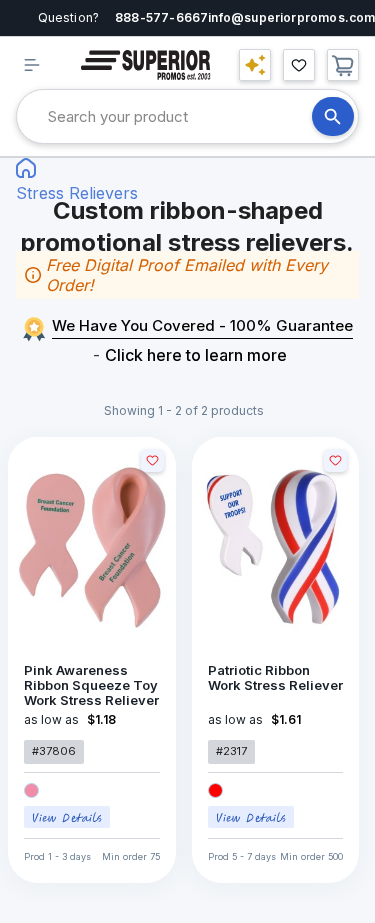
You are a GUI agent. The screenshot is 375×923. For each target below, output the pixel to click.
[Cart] (343, 65)
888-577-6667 (161, 17)
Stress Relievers (77, 193)
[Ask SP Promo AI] (255, 65)
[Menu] (32, 65)
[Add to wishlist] (152, 460)
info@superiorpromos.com (291, 17)
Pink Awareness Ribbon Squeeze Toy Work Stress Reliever (91, 685)
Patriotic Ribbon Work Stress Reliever (275, 678)
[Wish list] (299, 65)
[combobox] (180, 116)
